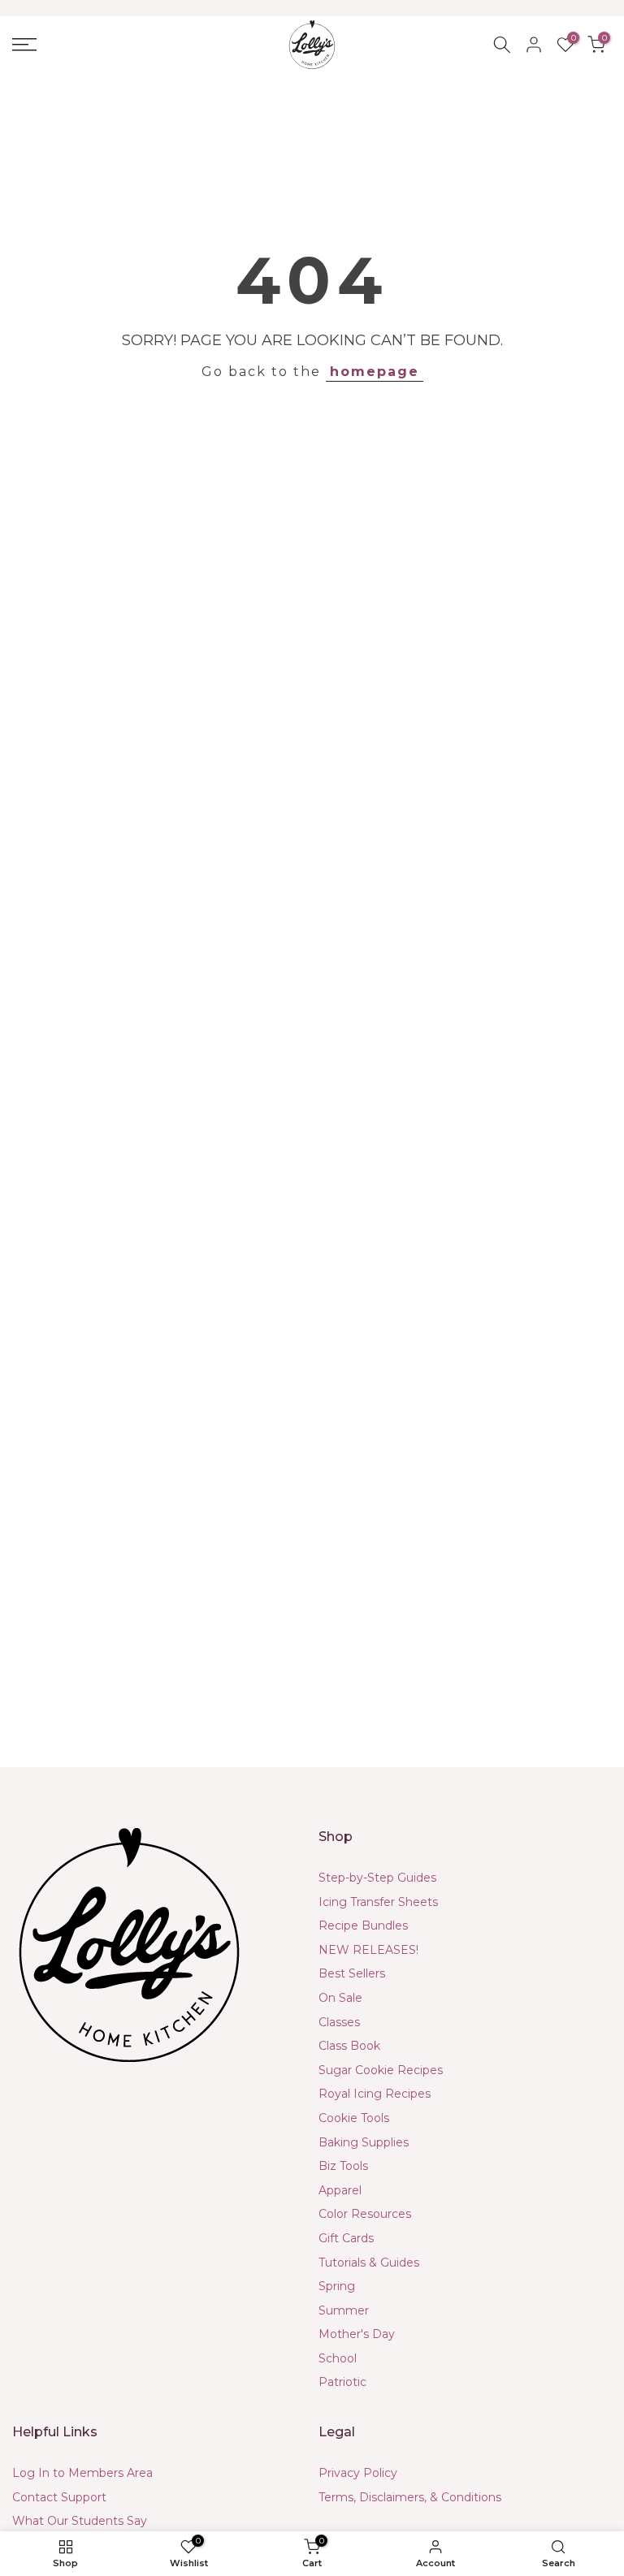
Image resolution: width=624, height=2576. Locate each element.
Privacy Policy (358, 2473)
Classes (339, 2022)
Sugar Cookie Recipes (381, 2070)
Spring (337, 2286)
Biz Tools (343, 2166)
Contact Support (59, 2497)
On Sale (340, 1998)
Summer (344, 2310)
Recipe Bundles (363, 1926)
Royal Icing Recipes (375, 2094)
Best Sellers (352, 1973)
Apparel (340, 2190)
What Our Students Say (80, 2521)
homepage (375, 372)
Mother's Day (357, 2334)
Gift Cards (346, 2238)
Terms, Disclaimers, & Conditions (410, 2497)
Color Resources (365, 2214)
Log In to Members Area (82, 2473)
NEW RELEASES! (368, 1950)
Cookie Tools (354, 2118)
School (338, 2358)
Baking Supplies (364, 2142)
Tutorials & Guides (369, 2263)
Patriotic (342, 2382)
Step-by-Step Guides (377, 1878)
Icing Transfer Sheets (378, 1902)
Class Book (349, 2046)
